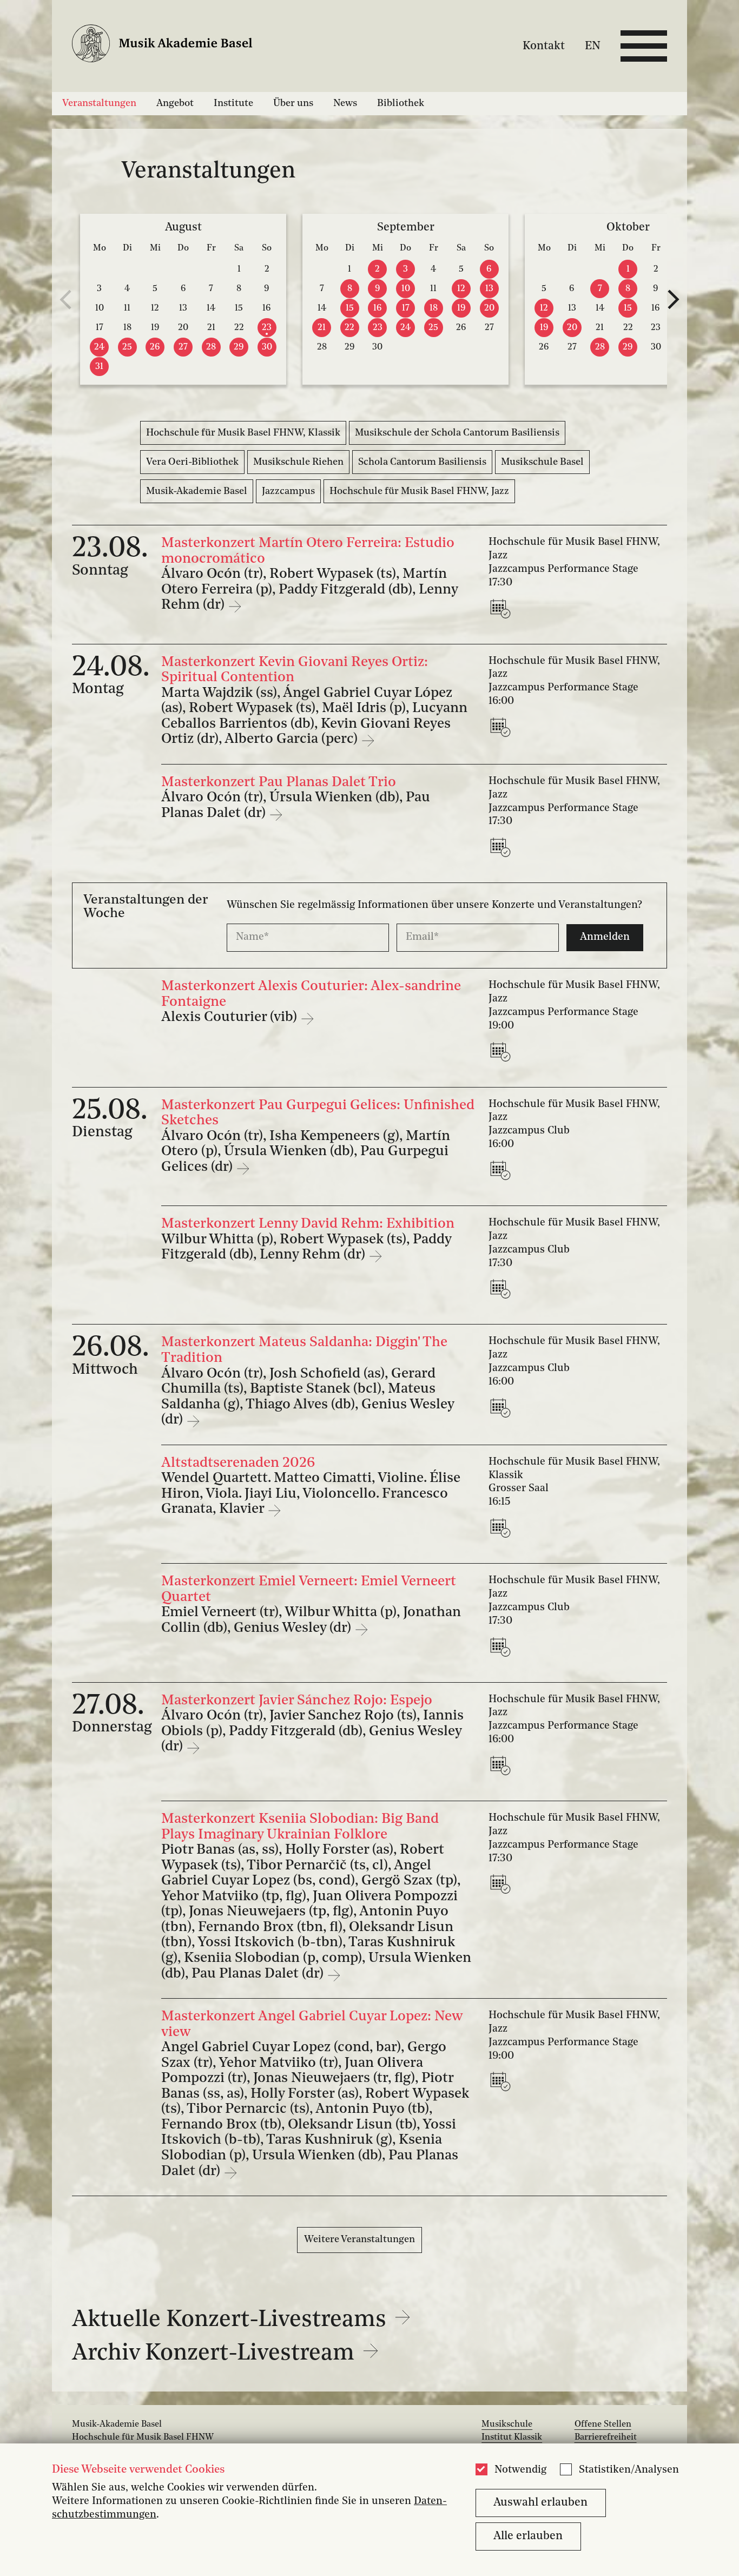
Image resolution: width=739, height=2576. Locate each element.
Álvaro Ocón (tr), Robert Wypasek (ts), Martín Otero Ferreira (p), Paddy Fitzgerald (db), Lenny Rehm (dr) (309, 590)
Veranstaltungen (99, 103)
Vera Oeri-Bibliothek (192, 462)
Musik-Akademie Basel (197, 491)
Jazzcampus (288, 491)
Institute (233, 103)
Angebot (175, 103)
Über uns (293, 103)
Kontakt (544, 46)
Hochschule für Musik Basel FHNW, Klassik (243, 433)
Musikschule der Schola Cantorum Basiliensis (457, 433)
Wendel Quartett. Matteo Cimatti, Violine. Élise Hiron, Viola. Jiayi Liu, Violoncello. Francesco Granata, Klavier (311, 1494)
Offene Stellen (603, 2425)
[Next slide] (674, 299)
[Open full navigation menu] (644, 46)
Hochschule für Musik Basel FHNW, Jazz (419, 491)
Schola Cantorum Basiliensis (422, 462)
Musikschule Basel (542, 462)
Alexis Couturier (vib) (231, 1017)
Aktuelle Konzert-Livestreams (232, 2320)
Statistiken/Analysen (629, 2470)
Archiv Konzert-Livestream (216, 2354)
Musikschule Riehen (298, 462)
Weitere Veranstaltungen (359, 2239)
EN (593, 46)
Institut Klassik (512, 2437)
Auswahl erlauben (540, 2503)
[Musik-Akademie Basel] (171, 46)
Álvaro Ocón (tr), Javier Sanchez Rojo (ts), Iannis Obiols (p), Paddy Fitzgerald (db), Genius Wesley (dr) (312, 1731)
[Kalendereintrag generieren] (503, 609)
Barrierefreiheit (606, 2437)
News (345, 103)
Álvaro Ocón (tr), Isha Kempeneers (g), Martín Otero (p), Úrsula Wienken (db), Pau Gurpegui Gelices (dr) (306, 1152)
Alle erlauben (528, 2536)
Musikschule (507, 2425)
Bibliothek (401, 103)
